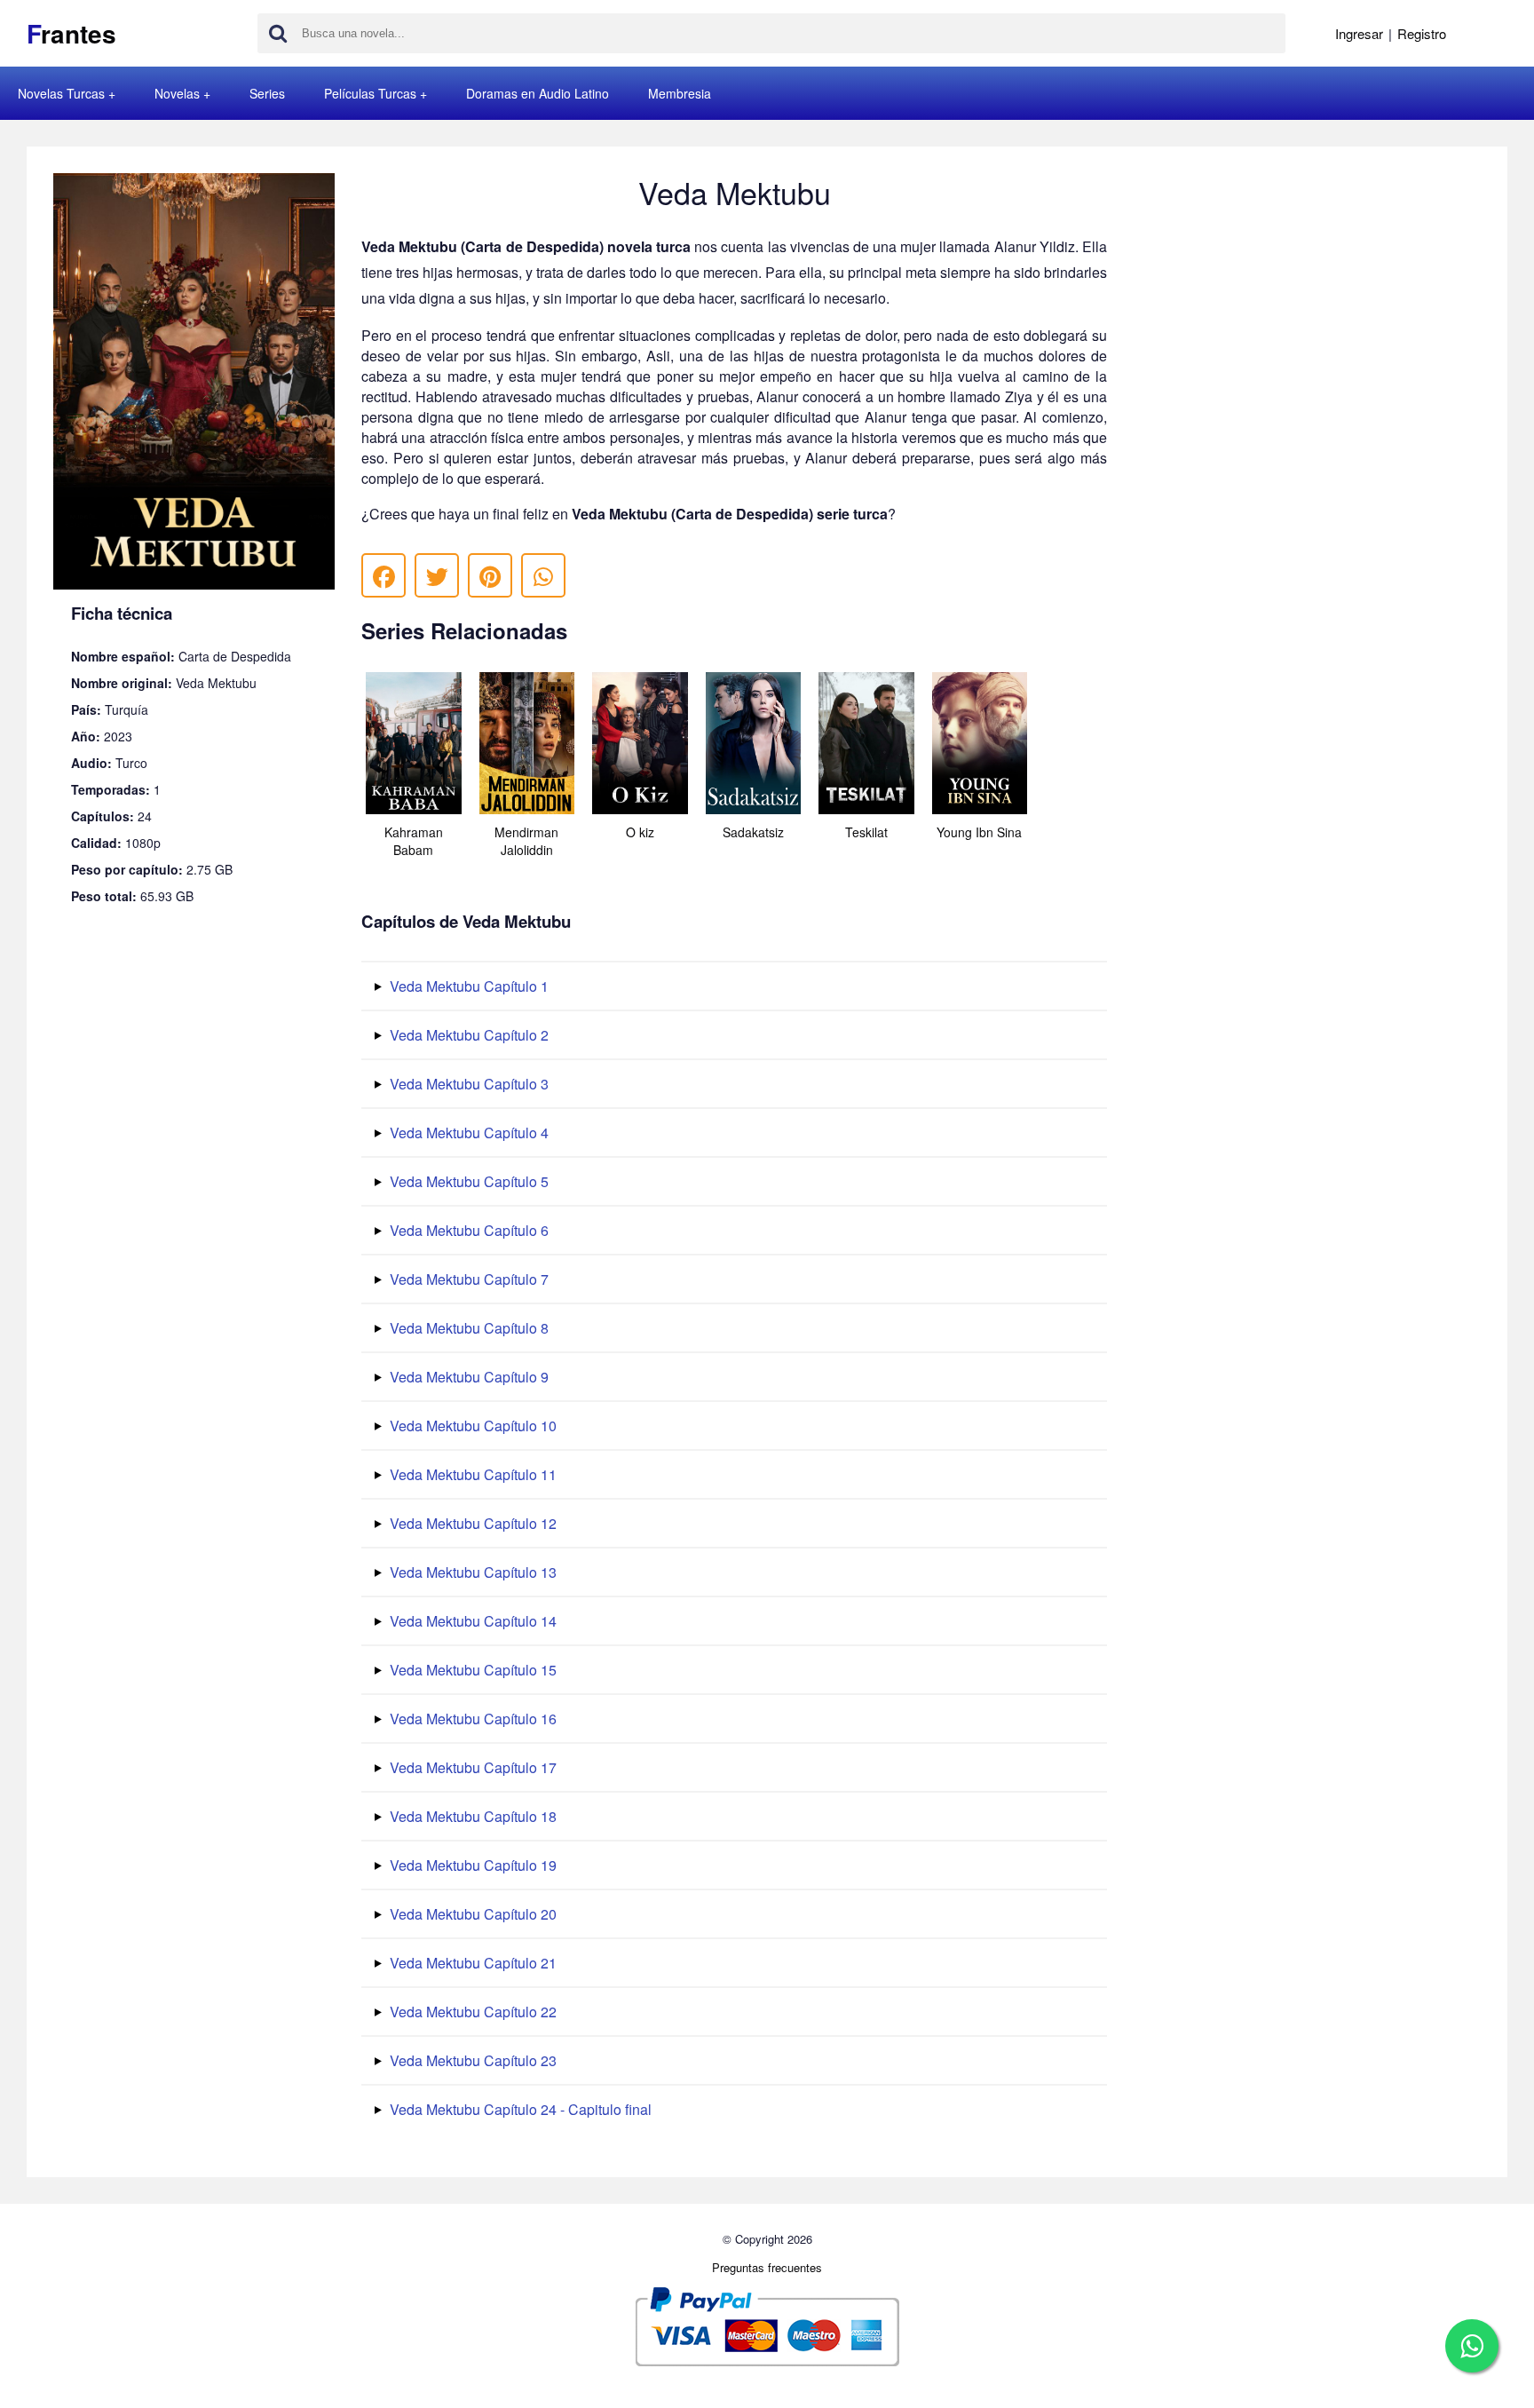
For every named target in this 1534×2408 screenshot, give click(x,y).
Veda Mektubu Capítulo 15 (471, 1670)
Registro (1422, 33)
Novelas (177, 93)
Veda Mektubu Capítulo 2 (467, 1035)
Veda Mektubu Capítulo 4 (467, 1133)
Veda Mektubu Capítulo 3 (467, 1084)
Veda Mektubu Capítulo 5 (467, 1181)
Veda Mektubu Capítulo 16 (471, 1719)
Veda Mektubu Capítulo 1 (467, 986)
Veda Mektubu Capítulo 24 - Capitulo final (519, 2109)
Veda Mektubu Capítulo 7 (467, 1279)
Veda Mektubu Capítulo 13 (471, 1572)
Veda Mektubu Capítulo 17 (471, 1767)
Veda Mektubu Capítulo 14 (471, 1621)
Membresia (680, 93)
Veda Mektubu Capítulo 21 (471, 1963)
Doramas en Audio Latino (538, 93)
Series (267, 93)
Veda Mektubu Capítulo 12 (471, 1523)
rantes (71, 33)
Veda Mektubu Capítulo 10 (471, 1426)
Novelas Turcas (61, 93)
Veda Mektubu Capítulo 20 (471, 1914)
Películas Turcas (370, 93)
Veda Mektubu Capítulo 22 (471, 2012)
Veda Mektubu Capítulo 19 (471, 1865)
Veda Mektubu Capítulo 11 (471, 1474)
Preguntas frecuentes (767, 2267)
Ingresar (1359, 33)
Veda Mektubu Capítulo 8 (467, 1328)
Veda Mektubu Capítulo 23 (471, 2060)
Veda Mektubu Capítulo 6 (467, 1230)
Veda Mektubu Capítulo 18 (471, 1816)
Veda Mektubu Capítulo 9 (467, 1377)
